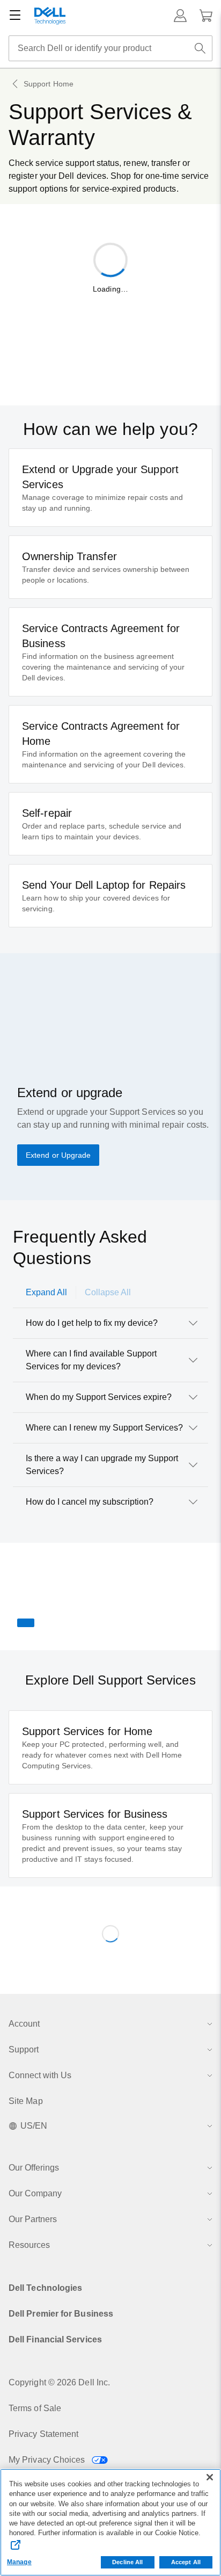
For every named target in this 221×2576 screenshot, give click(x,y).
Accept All (186, 2562)
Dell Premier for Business (61, 2314)
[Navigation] (15, 16)
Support (24, 2049)
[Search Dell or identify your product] (200, 48)
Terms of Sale (35, 2408)
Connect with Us (40, 2075)
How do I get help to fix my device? (92, 1323)
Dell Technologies (45, 2288)
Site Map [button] (26, 2101)
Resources (29, 2245)
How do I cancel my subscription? (90, 1502)
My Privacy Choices (48, 2460)
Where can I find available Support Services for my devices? (91, 1360)
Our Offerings (34, 2168)
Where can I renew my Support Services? (104, 1428)
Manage (19, 2562)
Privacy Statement (43, 2434)
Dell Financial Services (55, 2339)
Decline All (127, 2562)
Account (24, 2024)
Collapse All (108, 1292)
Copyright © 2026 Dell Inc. (59, 2382)
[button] (180, 16)
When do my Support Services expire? (99, 1397)
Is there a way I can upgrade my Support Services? (102, 1465)
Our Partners (33, 2219)
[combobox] (110, 48)
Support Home (49, 84)
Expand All (46, 1292)
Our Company (35, 2193)
